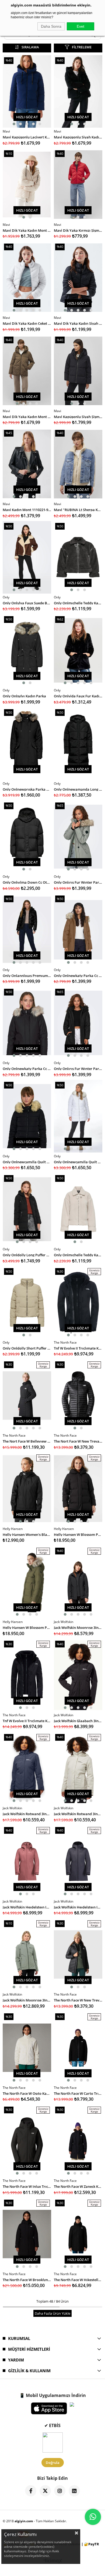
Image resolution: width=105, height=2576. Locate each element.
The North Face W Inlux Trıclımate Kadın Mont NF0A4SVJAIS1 (27, 2186)
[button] (14, 124)
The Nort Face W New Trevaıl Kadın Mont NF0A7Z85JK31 (78, 1441)
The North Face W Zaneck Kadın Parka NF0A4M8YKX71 (78, 2186)
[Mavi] (78, 464)
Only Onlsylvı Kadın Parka (24, 696)
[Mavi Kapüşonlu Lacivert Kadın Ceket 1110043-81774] (27, 91)
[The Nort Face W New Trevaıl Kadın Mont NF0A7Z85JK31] (78, 1396)
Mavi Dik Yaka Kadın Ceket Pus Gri (27, 323)
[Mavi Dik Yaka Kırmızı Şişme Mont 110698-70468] (78, 185)
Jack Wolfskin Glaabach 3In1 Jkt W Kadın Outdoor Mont (78, 1720)
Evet (80, 26)
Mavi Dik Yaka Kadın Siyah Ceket (78, 323)
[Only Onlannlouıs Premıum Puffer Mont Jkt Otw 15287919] (27, 930)
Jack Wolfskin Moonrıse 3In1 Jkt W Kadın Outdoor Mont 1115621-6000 (78, 1627)
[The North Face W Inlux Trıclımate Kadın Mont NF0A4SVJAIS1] (27, 2141)
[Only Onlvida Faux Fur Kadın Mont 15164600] (78, 650)
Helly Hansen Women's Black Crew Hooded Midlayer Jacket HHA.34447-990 (27, 1534)
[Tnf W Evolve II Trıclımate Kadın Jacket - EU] (78, 1303)
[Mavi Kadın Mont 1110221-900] (27, 464)
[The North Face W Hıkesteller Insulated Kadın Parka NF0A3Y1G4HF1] (78, 2234)
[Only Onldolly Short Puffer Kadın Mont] (27, 1303)
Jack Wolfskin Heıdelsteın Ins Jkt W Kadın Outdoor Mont (27, 1907)
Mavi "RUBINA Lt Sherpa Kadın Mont (78, 509)
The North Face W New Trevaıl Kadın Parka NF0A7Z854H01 (78, 2000)
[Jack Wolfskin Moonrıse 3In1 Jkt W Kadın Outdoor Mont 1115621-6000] (78, 1582)
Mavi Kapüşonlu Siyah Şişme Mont (78, 416)
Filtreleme (82, 47)
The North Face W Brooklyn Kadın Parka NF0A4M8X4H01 (27, 2279)
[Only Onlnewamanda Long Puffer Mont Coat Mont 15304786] (78, 744)
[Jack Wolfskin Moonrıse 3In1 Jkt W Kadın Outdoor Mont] (27, 1954)
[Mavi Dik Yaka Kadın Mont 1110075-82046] (27, 371)
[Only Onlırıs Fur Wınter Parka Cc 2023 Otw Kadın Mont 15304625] (78, 837)
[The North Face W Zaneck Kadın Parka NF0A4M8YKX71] (78, 2141)
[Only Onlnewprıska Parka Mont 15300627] (27, 744)
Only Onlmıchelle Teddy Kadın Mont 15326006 (78, 603)
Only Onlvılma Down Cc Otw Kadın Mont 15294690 (27, 882)
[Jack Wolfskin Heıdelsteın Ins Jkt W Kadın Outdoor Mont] (27, 1861)
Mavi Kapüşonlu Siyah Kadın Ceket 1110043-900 (78, 137)
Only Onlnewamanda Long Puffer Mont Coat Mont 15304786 (78, 789)
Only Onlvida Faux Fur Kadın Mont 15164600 (78, 696)
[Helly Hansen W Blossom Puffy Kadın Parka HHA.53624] (78, 1489)
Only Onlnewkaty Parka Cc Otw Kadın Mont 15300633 (78, 975)
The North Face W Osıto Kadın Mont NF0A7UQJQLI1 (27, 2093)
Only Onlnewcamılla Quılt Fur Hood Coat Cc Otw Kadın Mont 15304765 (27, 1162)
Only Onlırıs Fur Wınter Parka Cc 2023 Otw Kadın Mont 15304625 (78, 882)
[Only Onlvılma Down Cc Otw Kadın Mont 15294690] (27, 837)
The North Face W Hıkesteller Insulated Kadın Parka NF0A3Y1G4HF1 (78, 2279)
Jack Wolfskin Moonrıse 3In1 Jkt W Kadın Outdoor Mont (27, 2000)
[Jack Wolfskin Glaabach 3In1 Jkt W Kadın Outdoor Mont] (78, 1675)
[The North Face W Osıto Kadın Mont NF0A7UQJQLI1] (27, 2048)
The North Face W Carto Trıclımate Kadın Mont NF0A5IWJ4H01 (78, 2093)
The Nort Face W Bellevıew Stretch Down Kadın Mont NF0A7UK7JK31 (27, 1441)
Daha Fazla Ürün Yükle (52, 2313)
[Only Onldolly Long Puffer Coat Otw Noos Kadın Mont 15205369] (27, 1209)
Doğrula (53, 2463)
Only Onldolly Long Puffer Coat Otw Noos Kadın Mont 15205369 (27, 1255)
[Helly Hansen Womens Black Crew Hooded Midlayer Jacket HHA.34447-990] (27, 1489)
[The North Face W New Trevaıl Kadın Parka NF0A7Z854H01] (78, 1954)
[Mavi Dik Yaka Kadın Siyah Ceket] (78, 278)
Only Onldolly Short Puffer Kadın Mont (27, 1348)
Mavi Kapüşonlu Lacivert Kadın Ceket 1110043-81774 (27, 137)
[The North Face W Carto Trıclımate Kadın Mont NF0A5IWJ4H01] (78, 2048)
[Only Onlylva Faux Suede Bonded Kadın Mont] (27, 557)
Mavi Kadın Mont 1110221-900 (27, 509)
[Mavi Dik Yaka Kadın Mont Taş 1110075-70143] (27, 185)
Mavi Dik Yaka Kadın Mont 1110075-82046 (27, 416)
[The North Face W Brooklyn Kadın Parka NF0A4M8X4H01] (27, 2234)
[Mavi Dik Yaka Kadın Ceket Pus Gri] (27, 278)
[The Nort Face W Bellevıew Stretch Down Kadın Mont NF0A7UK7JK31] (27, 1396)
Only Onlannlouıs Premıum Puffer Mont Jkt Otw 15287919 (27, 975)
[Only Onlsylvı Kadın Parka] (27, 650)
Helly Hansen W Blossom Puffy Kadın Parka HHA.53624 (78, 1534)
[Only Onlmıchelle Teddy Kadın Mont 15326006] (78, 557)
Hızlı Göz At (27, 117)
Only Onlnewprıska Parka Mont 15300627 (27, 789)
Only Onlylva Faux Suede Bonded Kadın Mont (27, 603)
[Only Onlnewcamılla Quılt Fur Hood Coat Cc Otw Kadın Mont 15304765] (27, 1116)
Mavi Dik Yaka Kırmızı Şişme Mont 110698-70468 (78, 230)
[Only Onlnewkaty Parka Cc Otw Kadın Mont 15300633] (78, 930)
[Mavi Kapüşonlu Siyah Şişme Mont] (78, 371)
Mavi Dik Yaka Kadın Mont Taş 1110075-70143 (27, 230)
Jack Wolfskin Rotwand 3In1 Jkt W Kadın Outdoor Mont (27, 1813)
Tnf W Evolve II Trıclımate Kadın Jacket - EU (78, 1348)
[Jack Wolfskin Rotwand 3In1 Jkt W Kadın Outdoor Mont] (27, 1768)
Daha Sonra (51, 26)
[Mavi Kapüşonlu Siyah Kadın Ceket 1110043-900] (78, 91)
